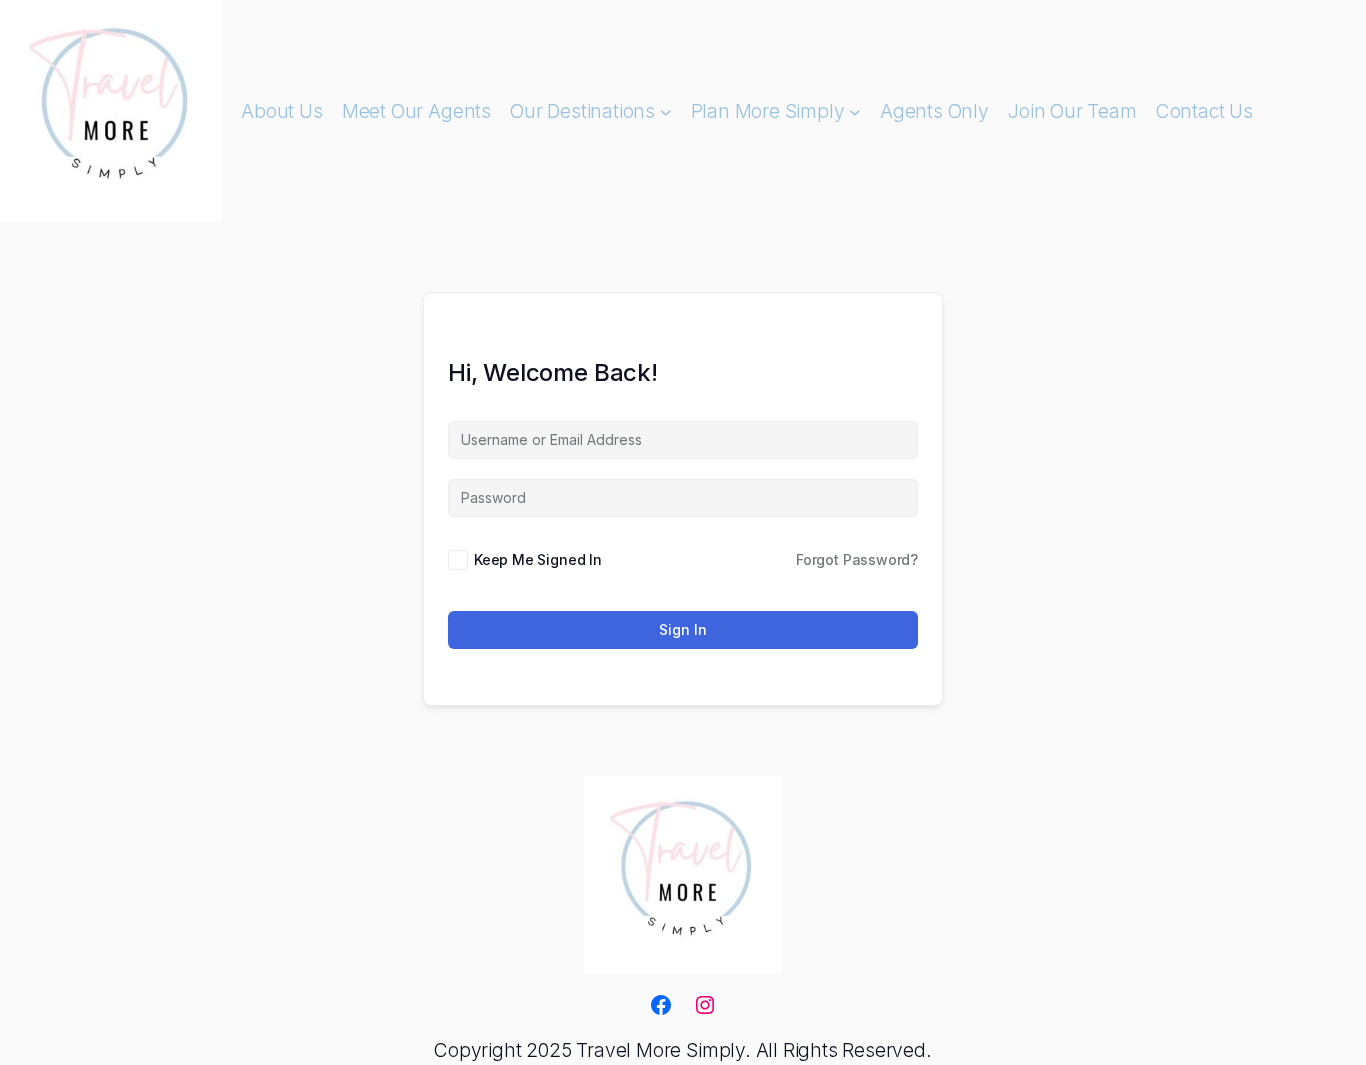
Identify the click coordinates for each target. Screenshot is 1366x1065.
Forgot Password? (857, 559)
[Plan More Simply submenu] (855, 111)
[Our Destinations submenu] (666, 111)
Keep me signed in (538, 559)
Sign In (683, 629)
